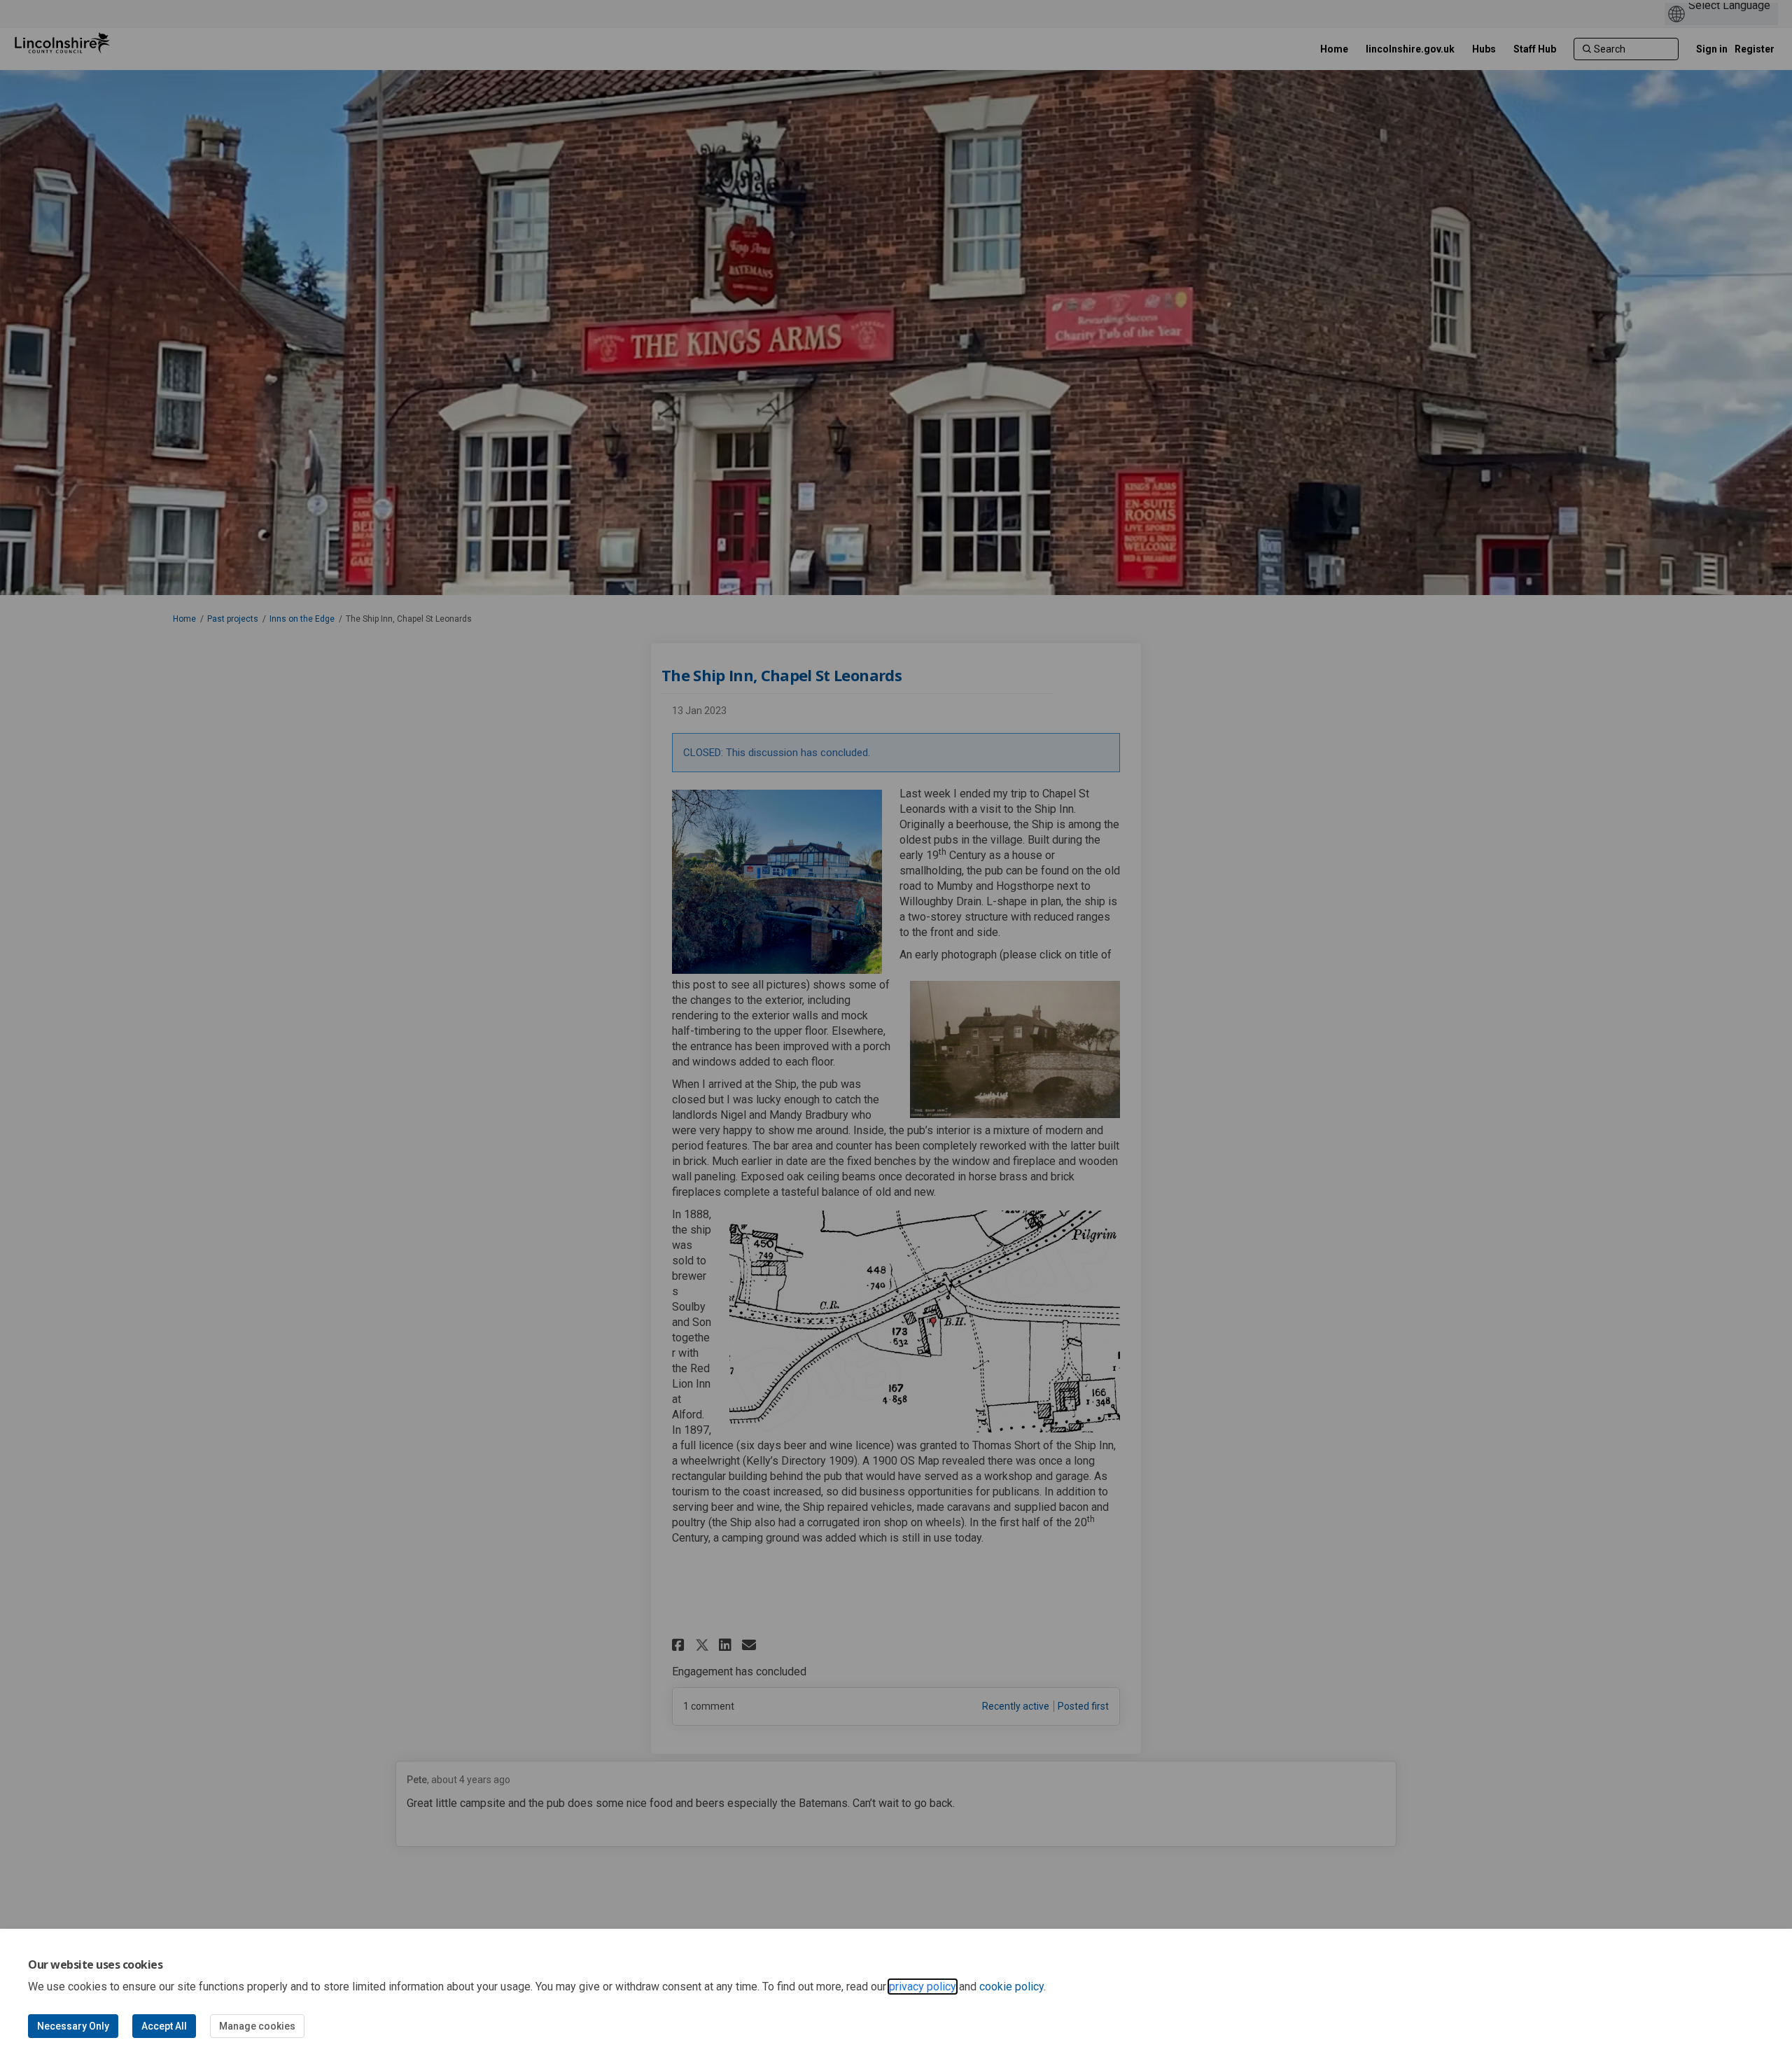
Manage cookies (257, 2026)
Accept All (164, 2026)
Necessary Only (73, 2026)
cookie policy (1011, 1987)
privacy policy (923, 1987)
